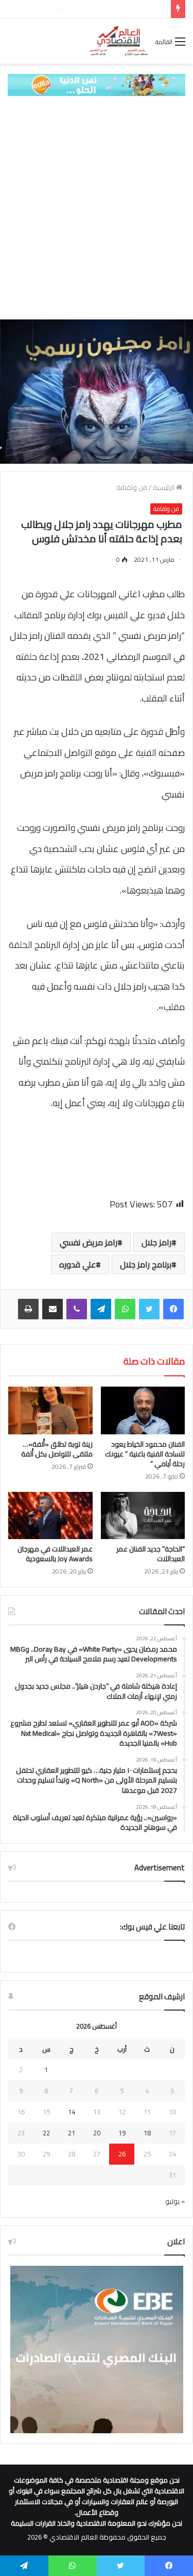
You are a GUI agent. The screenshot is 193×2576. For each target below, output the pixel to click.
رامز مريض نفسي (89, 1242)
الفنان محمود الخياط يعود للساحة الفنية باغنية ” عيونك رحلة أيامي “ (145, 1454)
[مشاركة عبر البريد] (52, 1309)
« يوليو (175, 2201)
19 (122, 2133)
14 (72, 2112)
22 (46, 2133)
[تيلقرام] (101, 1309)
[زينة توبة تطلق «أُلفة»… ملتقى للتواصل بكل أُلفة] (50, 1410)
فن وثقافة (132, 487)
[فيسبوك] (173, 1309)
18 (147, 2133)
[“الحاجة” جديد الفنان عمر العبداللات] (143, 1516)
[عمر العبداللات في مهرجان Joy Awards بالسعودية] (50, 1516)
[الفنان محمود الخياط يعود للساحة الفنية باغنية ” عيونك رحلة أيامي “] (143, 1410)
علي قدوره (77, 1264)
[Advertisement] (97, 208)
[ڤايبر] (77, 1309)
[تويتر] (149, 1309)
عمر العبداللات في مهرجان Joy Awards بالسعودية (55, 1554)
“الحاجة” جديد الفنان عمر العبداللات (151, 1554)
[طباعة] (28, 1309)
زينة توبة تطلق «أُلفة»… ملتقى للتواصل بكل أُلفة (57, 1449)
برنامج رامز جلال (146, 1264)
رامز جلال (156, 1242)
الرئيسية (164, 487)
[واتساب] (125, 1309)
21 (72, 2133)
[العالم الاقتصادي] (118, 41)
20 (97, 2133)
